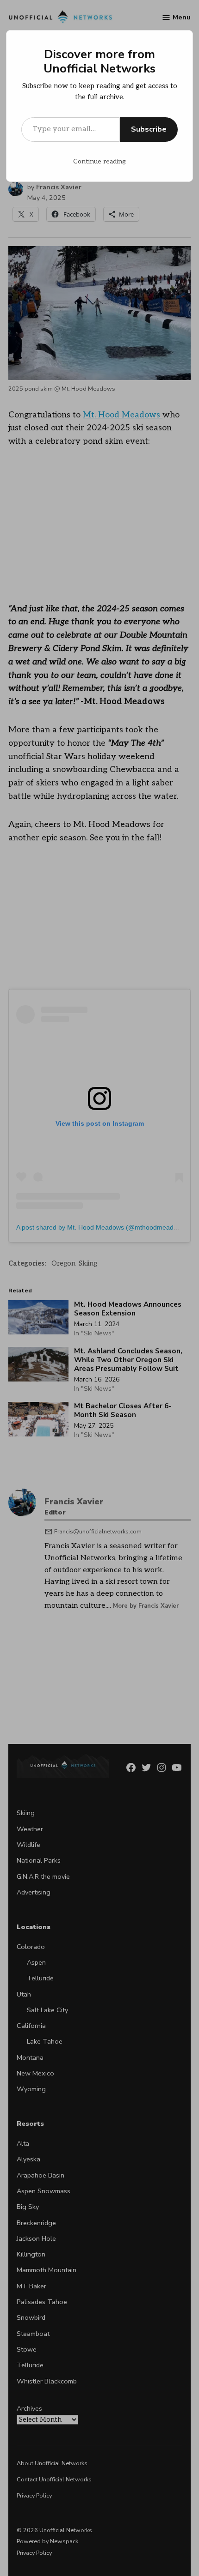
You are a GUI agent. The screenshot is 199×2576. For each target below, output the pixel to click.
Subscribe (149, 129)
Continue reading (99, 161)
